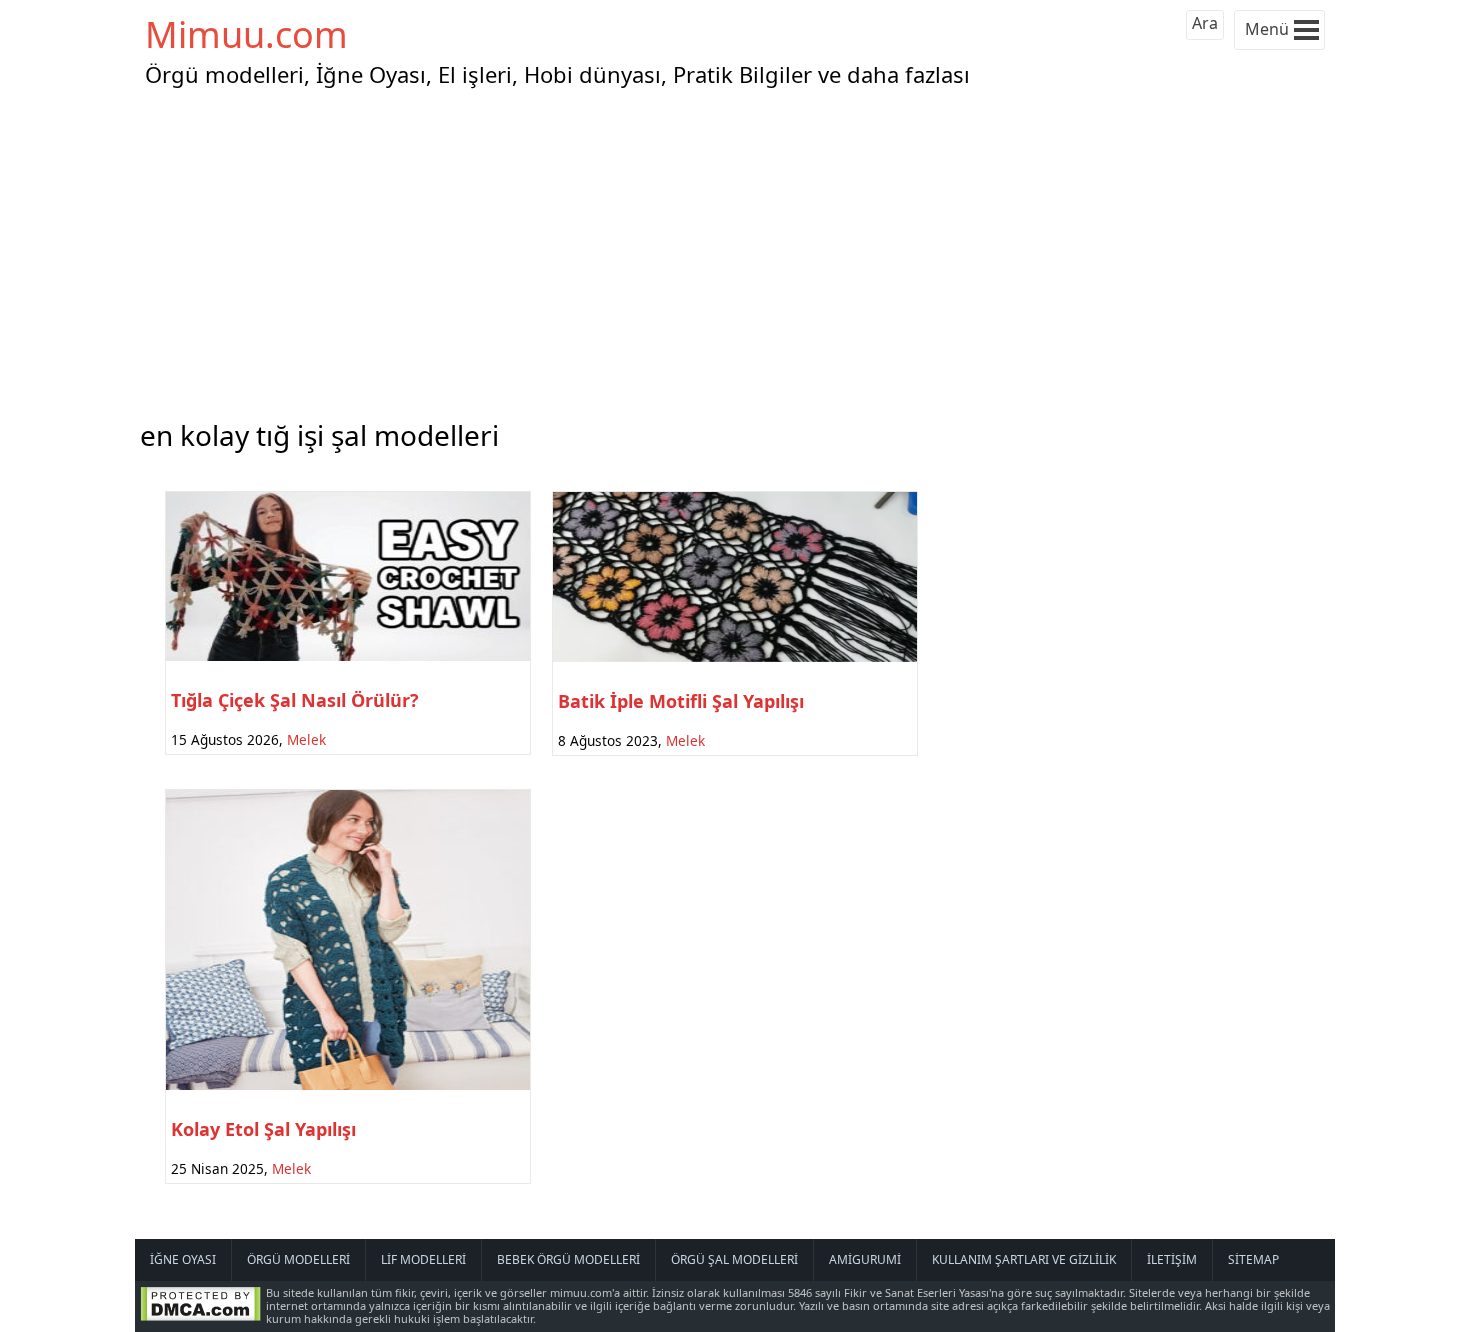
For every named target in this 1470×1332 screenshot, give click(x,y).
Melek (306, 739)
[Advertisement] (735, 249)
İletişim (1172, 1259)
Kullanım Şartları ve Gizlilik (1024, 1259)
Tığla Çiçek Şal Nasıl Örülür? (295, 700)
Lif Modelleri (423, 1259)
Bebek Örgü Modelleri (568, 1259)
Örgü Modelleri (298, 1259)
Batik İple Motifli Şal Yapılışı (681, 701)
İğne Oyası (183, 1259)
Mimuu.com (246, 34)
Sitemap (1253, 1259)
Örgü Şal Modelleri (734, 1259)
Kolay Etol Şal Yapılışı (263, 1129)
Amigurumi (865, 1259)
